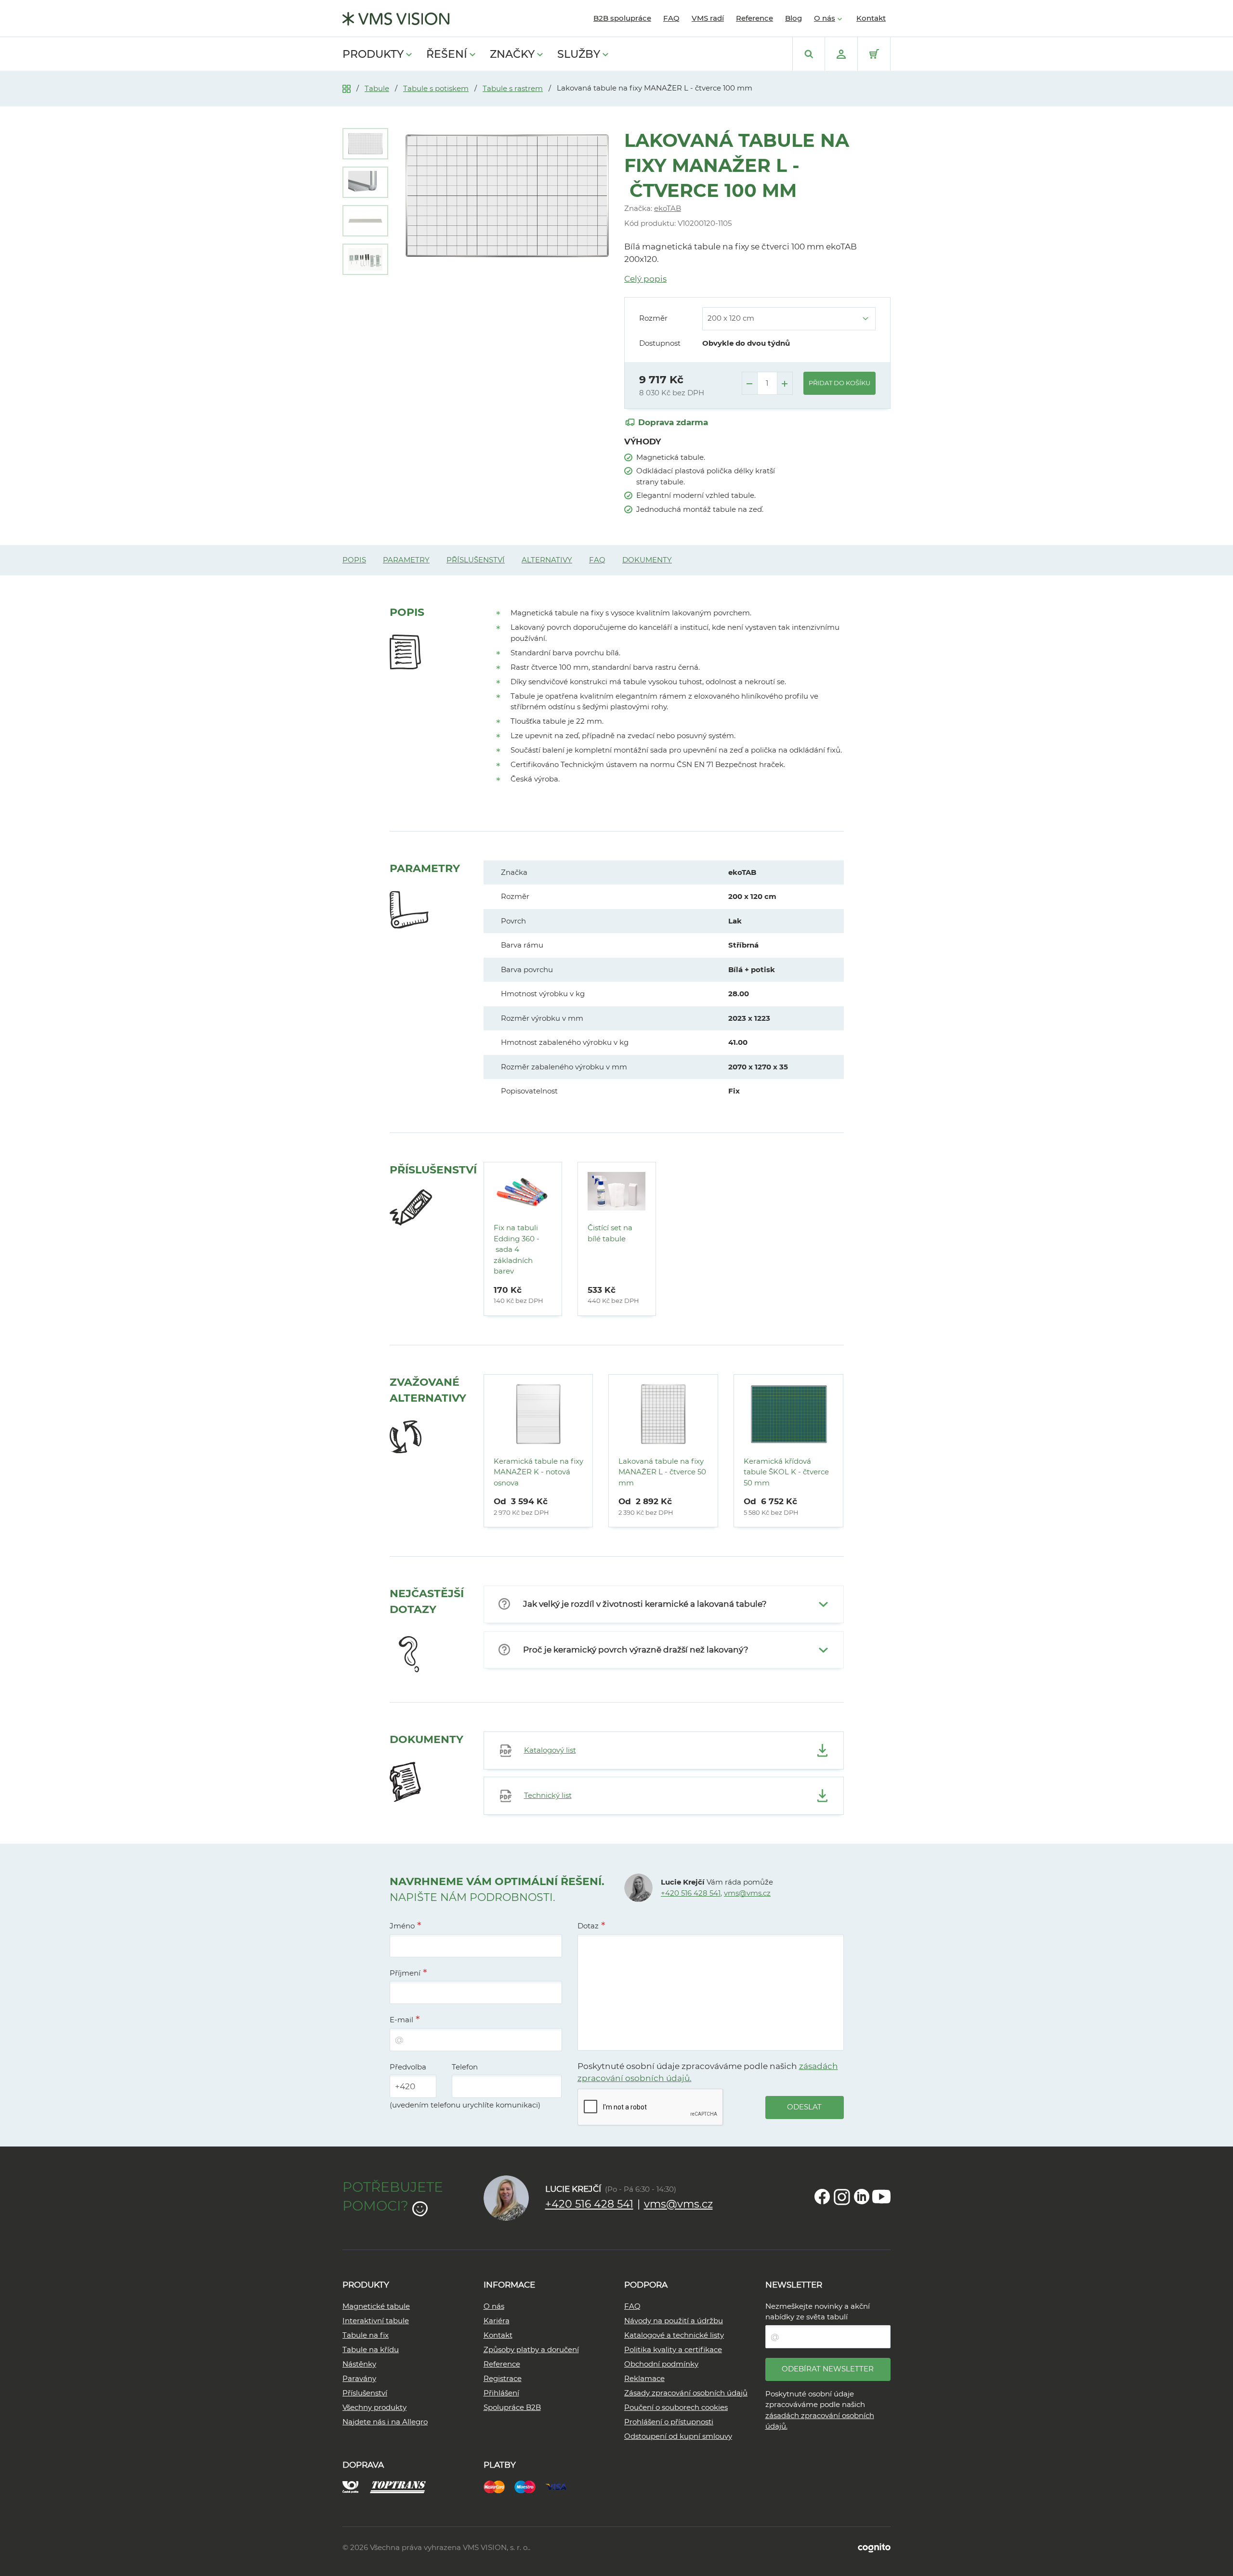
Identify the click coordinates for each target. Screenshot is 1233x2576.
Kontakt (871, 18)
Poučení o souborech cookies (676, 2407)
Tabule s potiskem (436, 88)
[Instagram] (842, 2197)
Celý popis (645, 279)
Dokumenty (647, 560)
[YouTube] (881, 2197)
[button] (664, 1604)
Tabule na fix (366, 2335)
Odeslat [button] (804, 2107)
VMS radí (708, 18)
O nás (825, 18)
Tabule (377, 88)
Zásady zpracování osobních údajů (686, 2393)
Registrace (503, 2378)
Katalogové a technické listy (674, 2335)
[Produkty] (347, 88)
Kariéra (497, 2321)
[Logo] (396, 19)
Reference (754, 18)
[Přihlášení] (841, 54)
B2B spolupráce (622, 18)
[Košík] (874, 54)
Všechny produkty (374, 2407)
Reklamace (644, 2378)
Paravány (359, 2378)
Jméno (402, 1926)
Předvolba (408, 2067)
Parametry (406, 560)
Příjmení (405, 1973)
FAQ (671, 18)
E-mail (401, 2020)
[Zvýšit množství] (785, 383)
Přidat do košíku (839, 383)
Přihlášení (501, 2393)
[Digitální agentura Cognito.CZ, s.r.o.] (874, 2547)
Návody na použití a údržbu (674, 2321)
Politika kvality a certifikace (673, 2349)
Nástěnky (359, 2364)
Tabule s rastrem (513, 88)
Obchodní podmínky (661, 2364)
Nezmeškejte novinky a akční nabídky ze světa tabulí (818, 2312)
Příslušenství (476, 560)
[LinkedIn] (862, 2197)
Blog (794, 18)
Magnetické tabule (376, 2306)
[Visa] (561, 2486)
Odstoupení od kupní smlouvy (678, 2436)
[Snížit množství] (750, 383)
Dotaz (588, 1926)
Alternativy (547, 560)
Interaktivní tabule (376, 2321)
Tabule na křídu (371, 2349)
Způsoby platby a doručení (531, 2349)
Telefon (465, 2067)
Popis (354, 560)
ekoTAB (668, 208)
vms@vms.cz (747, 1893)
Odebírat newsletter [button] (828, 2369)
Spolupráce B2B (512, 2407)
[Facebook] (822, 2197)
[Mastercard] (499, 2486)
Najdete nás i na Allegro (385, 2422)
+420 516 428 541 (691, 1893)
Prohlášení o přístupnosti (669, 2422)
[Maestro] (530, 2486)
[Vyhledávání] (809, 54)
